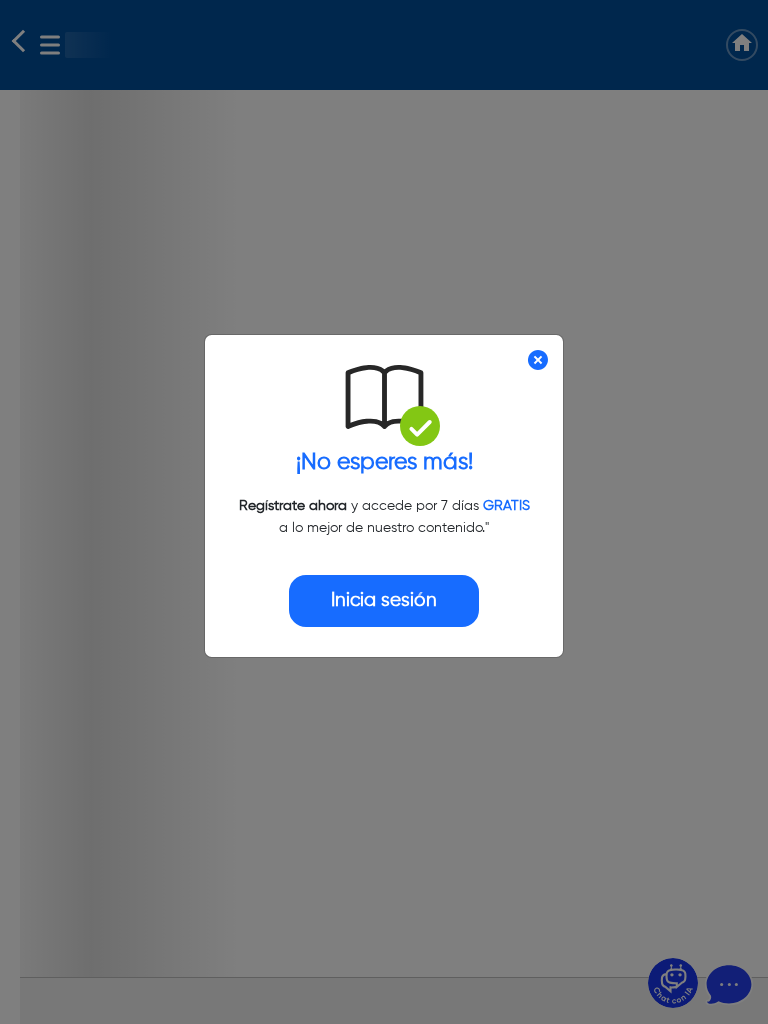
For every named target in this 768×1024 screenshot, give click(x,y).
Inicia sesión (384, 600)
